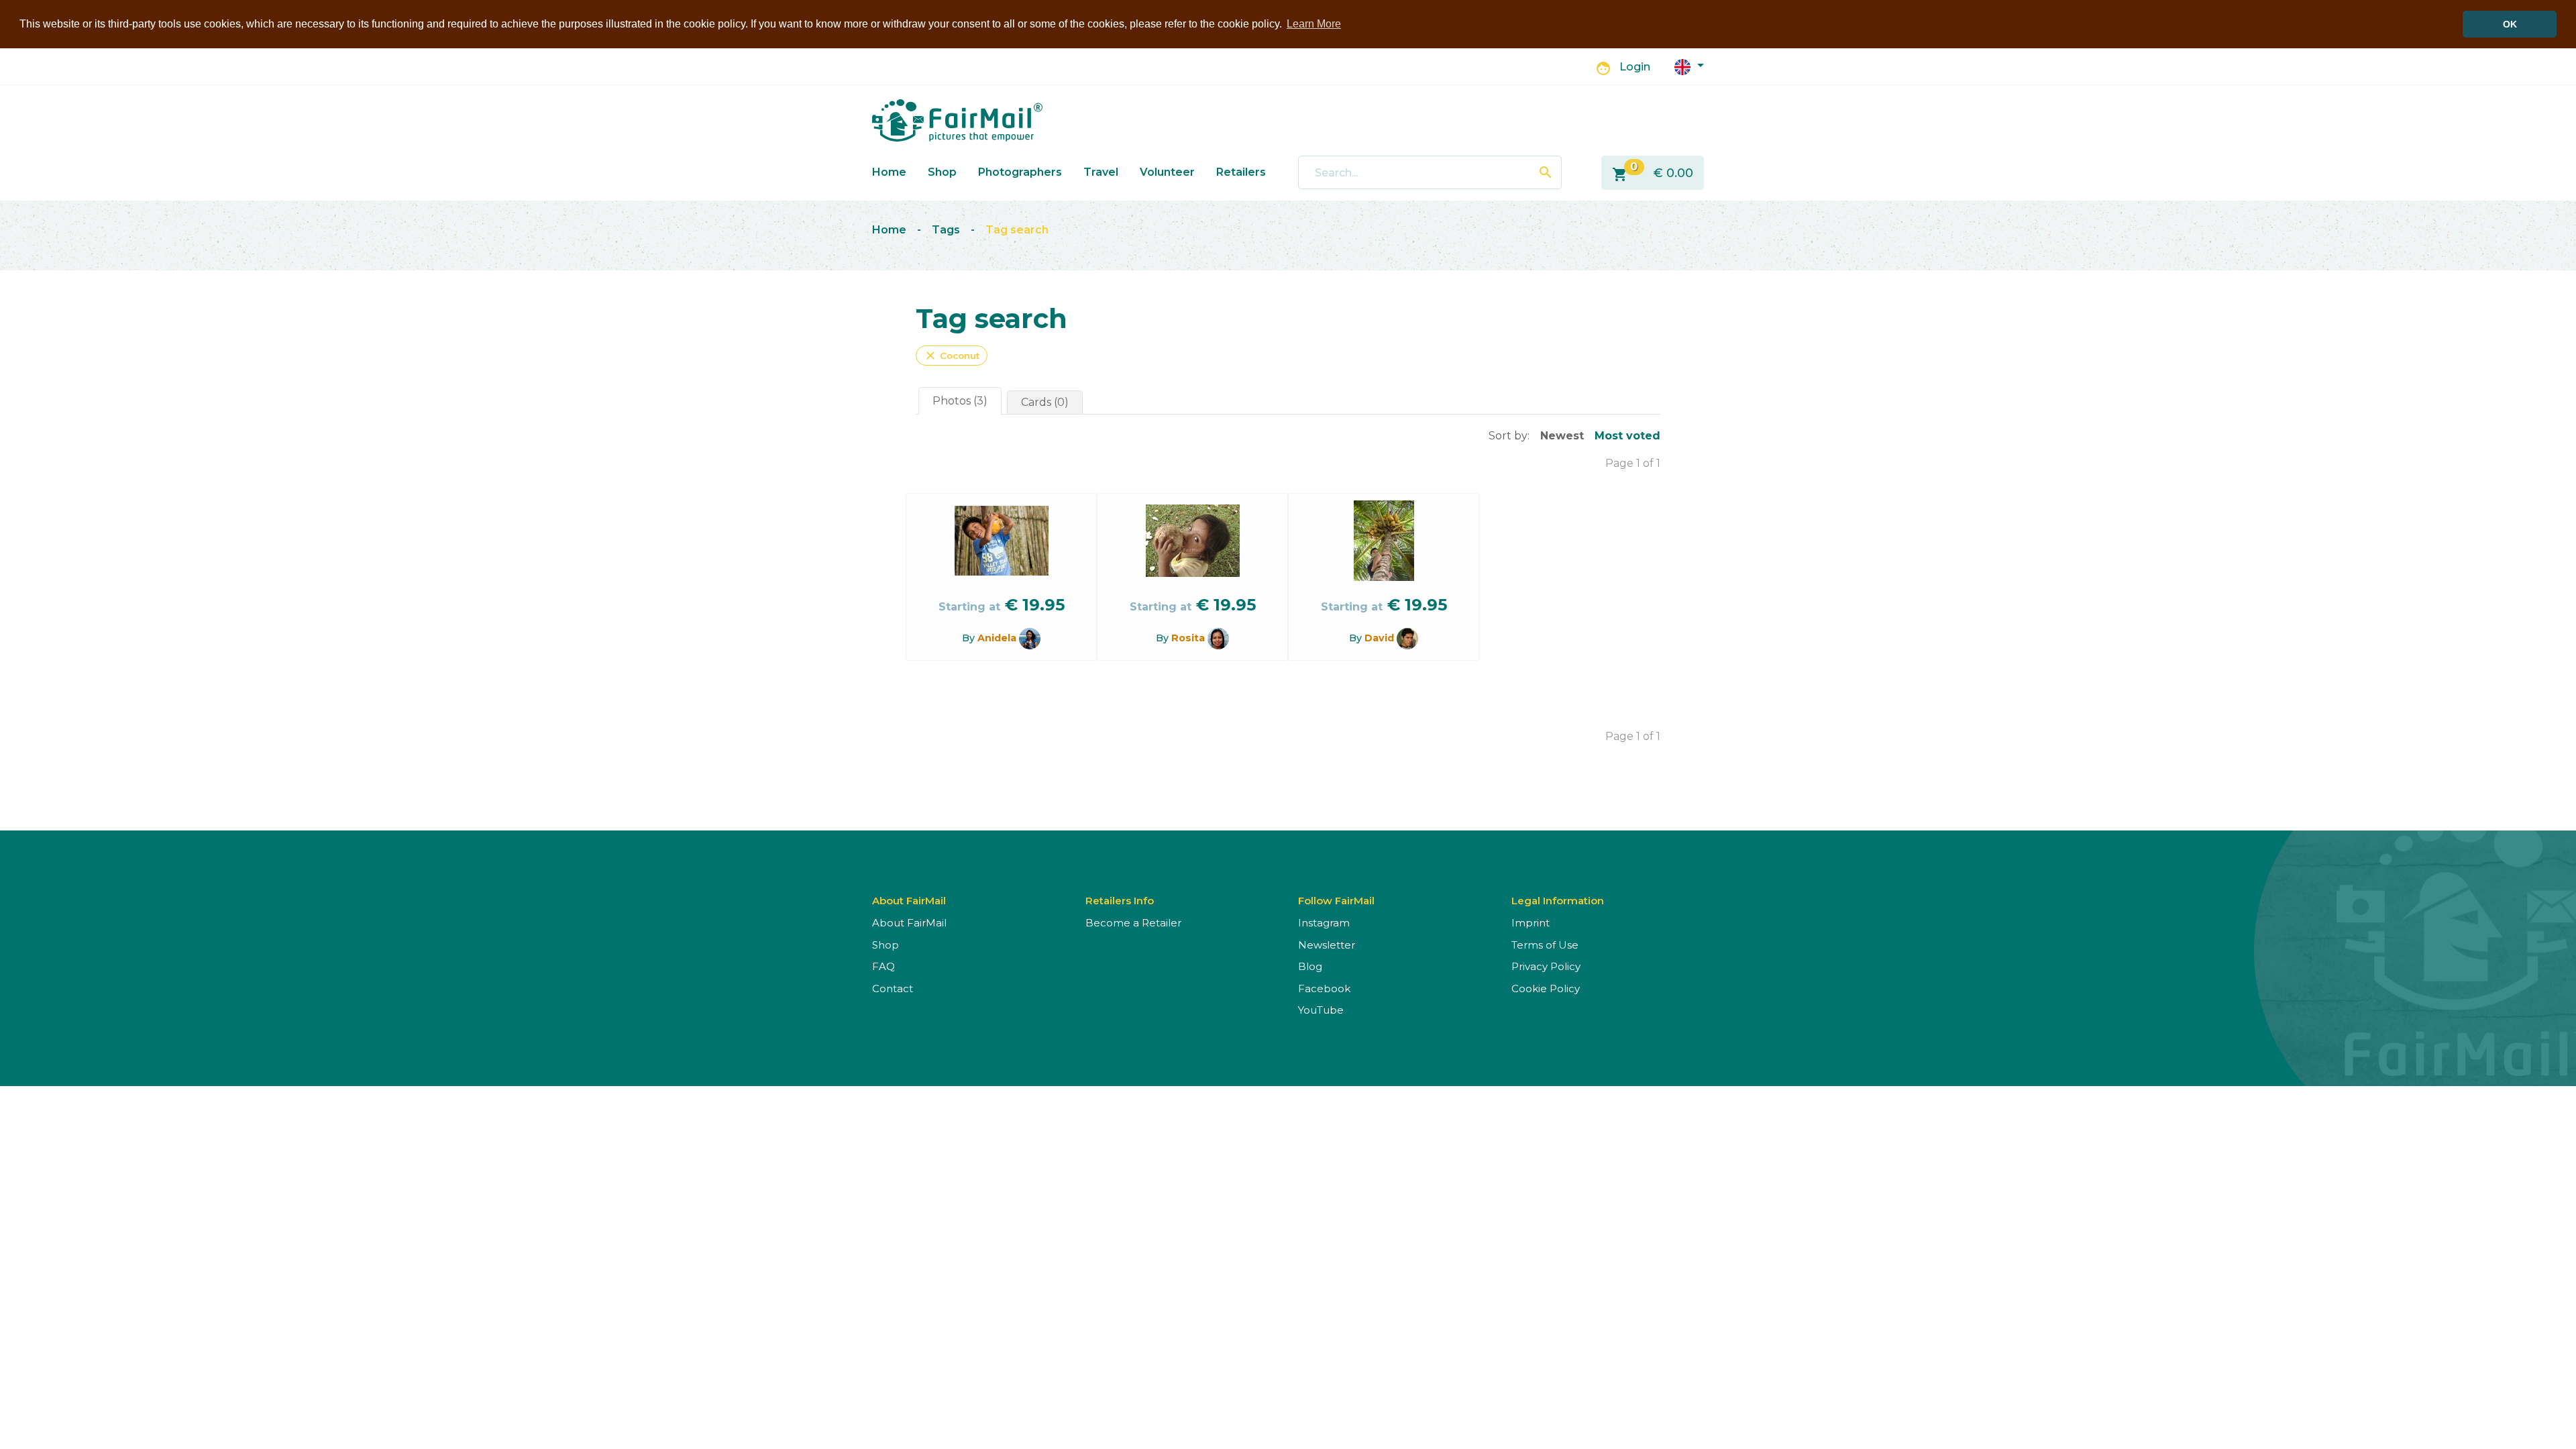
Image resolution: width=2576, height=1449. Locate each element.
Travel (1101, 172)
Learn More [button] (1314, 24)
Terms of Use (1545, 945)
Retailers (1241, 172)
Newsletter (1327, 945)
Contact (893, 988)
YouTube (1321, 1010)
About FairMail (909, 923)
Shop (942, 172)
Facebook (1324, 988)
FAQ (883, 966)
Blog (1310, 966)
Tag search (1017, 230)
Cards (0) (1045, 402)
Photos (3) (960, 401)
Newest (1562, 436)
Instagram (1324, 923)
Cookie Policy (1546, 988)
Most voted (1627, 436)
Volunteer (1167, 172)
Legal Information (1558, 901)
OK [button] (2510, 24)
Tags (946, 230)
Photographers (1020, 172)
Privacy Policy (1546, 966)
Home (889, 172)
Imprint (1531, 923)
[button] (1689, 66)
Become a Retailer (1133, 923)
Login (1635, 67)
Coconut (952, 356)
